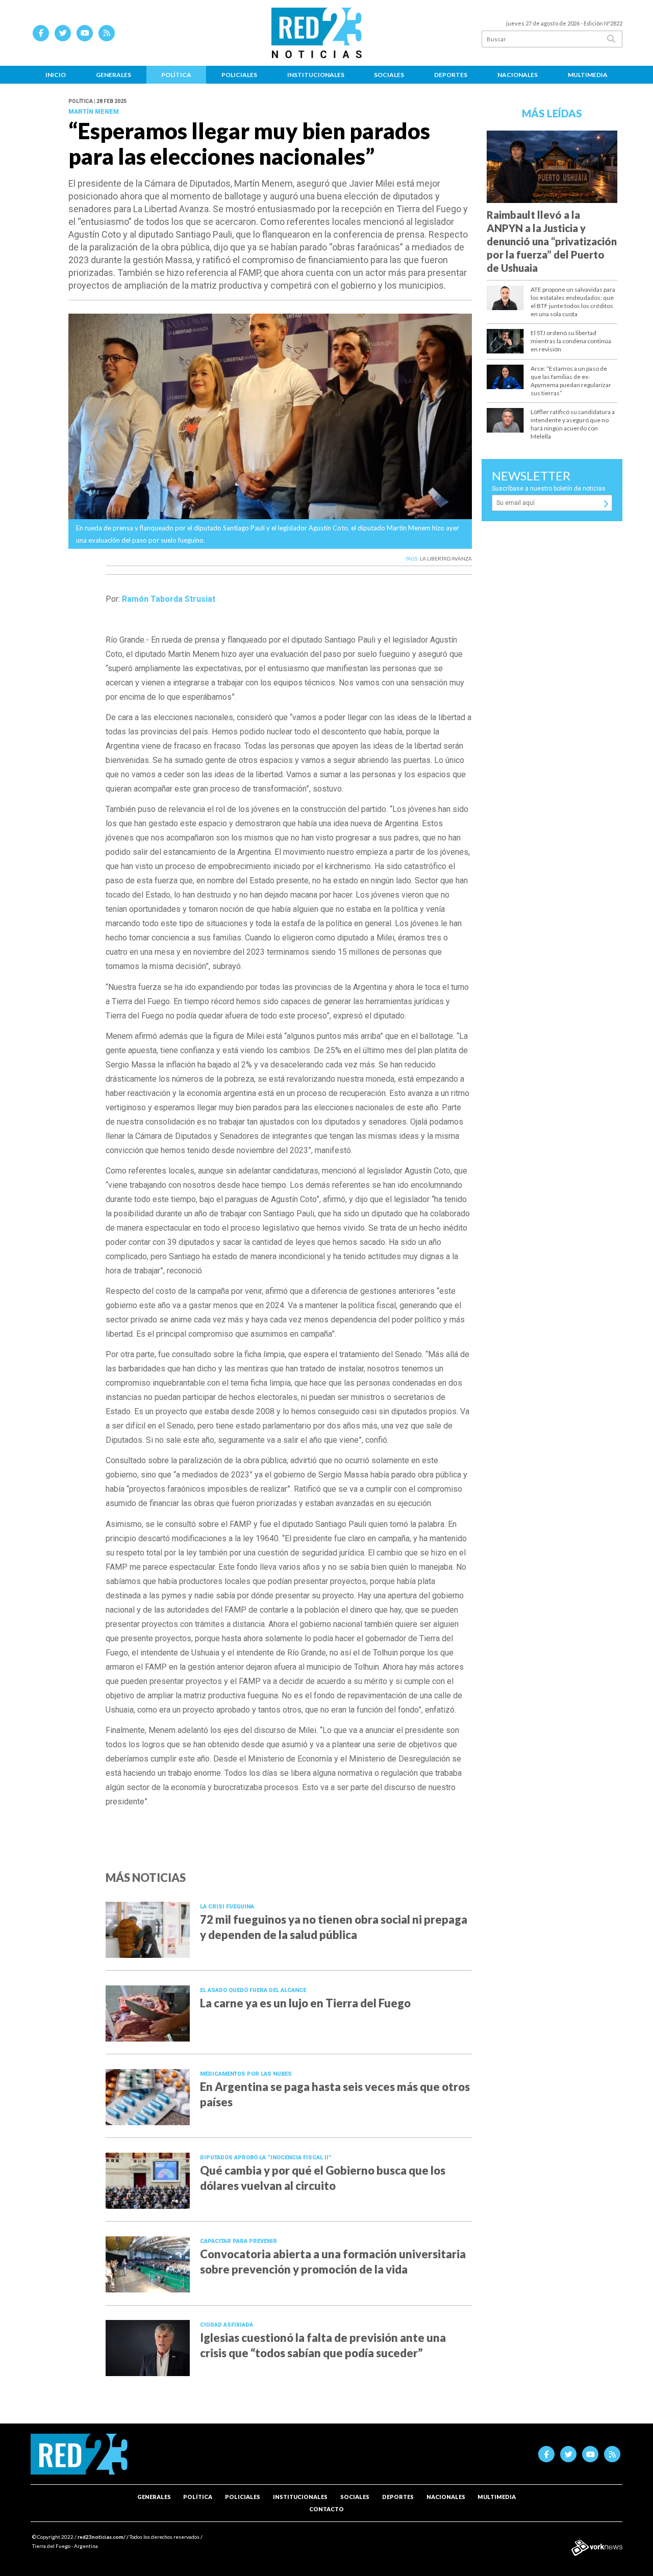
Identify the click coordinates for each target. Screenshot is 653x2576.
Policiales (239, 75)
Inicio (56, 75)
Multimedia (588, 75)
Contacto (326, 2509)
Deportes (451, 75)
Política (176, 75)
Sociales (389, 75)
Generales (114, 75)
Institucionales (316, 75)
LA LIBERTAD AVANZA (446, 558)
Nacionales (518, 75)
